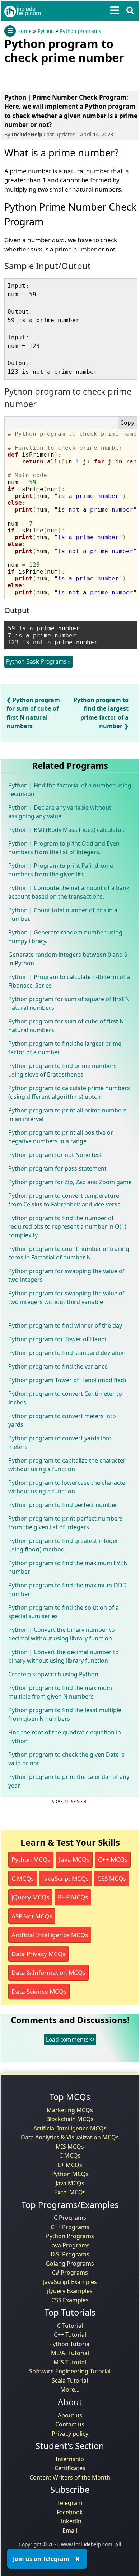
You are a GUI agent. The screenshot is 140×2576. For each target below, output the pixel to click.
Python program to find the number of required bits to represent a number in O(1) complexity (67, 1226)
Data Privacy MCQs (38, 1954)
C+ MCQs (70, 2165)
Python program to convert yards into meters (60, 1442)
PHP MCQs (73, 1897)
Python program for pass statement (57, 1168)
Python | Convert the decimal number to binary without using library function (64, 1656)
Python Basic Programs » (38, 661)
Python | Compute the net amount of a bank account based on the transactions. (69, 892)
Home (24, 31)
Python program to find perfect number (63, 1505)
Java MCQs (74, 1859)
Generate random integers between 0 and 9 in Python (68, 959)
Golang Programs (70, 2264)
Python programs (80, 31)
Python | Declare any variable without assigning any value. (60, 812)
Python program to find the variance (58, 1366)
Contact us (70, 2424)
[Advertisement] (62, 76)
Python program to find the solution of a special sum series (64, 1612)
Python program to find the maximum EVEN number (68, 1567)
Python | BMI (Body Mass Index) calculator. (66, 830)
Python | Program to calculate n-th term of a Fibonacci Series (69, 981)
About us (70, 2415)
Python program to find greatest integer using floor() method (63, 1545)
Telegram (70, 2503)
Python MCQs (31, 1859)
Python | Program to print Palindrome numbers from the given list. (61, 870)
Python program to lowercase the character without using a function (68, 1487)
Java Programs (70, 2245)
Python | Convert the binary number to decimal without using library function (62, 1634)
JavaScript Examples (70, 2282)
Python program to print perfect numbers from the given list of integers (66, 1523)
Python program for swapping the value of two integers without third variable (66, 1298)
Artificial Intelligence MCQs (50, 1935)
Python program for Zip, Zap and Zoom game (70, 1182)
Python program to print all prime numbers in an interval (67, 1115)
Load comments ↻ (70, 2039)
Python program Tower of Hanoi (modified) (67, 1380)
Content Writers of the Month (70, 2477)
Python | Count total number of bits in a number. (63, 914)
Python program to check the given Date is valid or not (66, 1759)
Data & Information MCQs (48, 1972)
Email (70, 2530)
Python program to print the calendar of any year (69, 1781)
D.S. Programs (70, 2254)
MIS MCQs (70, 2147)
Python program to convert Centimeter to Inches (65, 1398)
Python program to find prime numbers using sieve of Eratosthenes (62, 1070)
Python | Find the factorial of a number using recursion (70, 790)
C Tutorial (70, 2326)
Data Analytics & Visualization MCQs (70, 2137)
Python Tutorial (70, 2344)
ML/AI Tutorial (70, 2353)
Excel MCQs (70, 2192)
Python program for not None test (55, 1155)
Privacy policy (70, 2434)
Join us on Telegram (41, 2559)
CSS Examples (70, 2300)
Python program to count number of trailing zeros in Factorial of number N (69, 1253)
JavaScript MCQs (66, 1878)
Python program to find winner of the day (65, 1325)
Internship (70, 2459)
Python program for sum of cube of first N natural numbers (66, 1026)
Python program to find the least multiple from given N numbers (65, 1714)
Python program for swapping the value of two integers (66, 1275)
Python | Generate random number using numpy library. (65, 937)
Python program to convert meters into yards (62, 1420)
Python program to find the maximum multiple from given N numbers (60, 1692)
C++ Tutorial (70, 2335)
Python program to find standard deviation (67, 1353)
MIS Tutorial (70, 2362)
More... (70, 2389)
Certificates (70, 2468)
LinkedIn (70, 2521)
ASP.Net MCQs (32, 1916)
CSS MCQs (112, 1878)
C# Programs (70, 2273)
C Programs (70, 2218)
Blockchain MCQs (70, 2119)
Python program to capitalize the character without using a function (67, 1465)
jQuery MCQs (30, 1897)
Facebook (70, 2512)
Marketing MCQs (70, 2110)
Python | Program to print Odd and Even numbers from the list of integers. (64, 848)
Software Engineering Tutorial (70, 2371)
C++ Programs (70, 2227)
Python (46, 31)
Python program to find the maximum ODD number (67, 1590)
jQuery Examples (70, 2291)
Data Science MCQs (39, 1991)
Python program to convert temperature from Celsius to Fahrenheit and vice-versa (64, 1200)
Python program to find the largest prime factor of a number (65, 1048)
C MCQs (23, 1878)
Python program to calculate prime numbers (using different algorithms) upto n (69, 1092)
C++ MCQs (113, 1859)
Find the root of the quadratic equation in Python (65, 1737)
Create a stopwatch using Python (53, 1674)
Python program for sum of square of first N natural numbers (69, 1003)
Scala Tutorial (70, 2380)
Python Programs (70, 2236)
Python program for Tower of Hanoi (57, 1339)
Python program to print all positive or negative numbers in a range (61, 1137)
